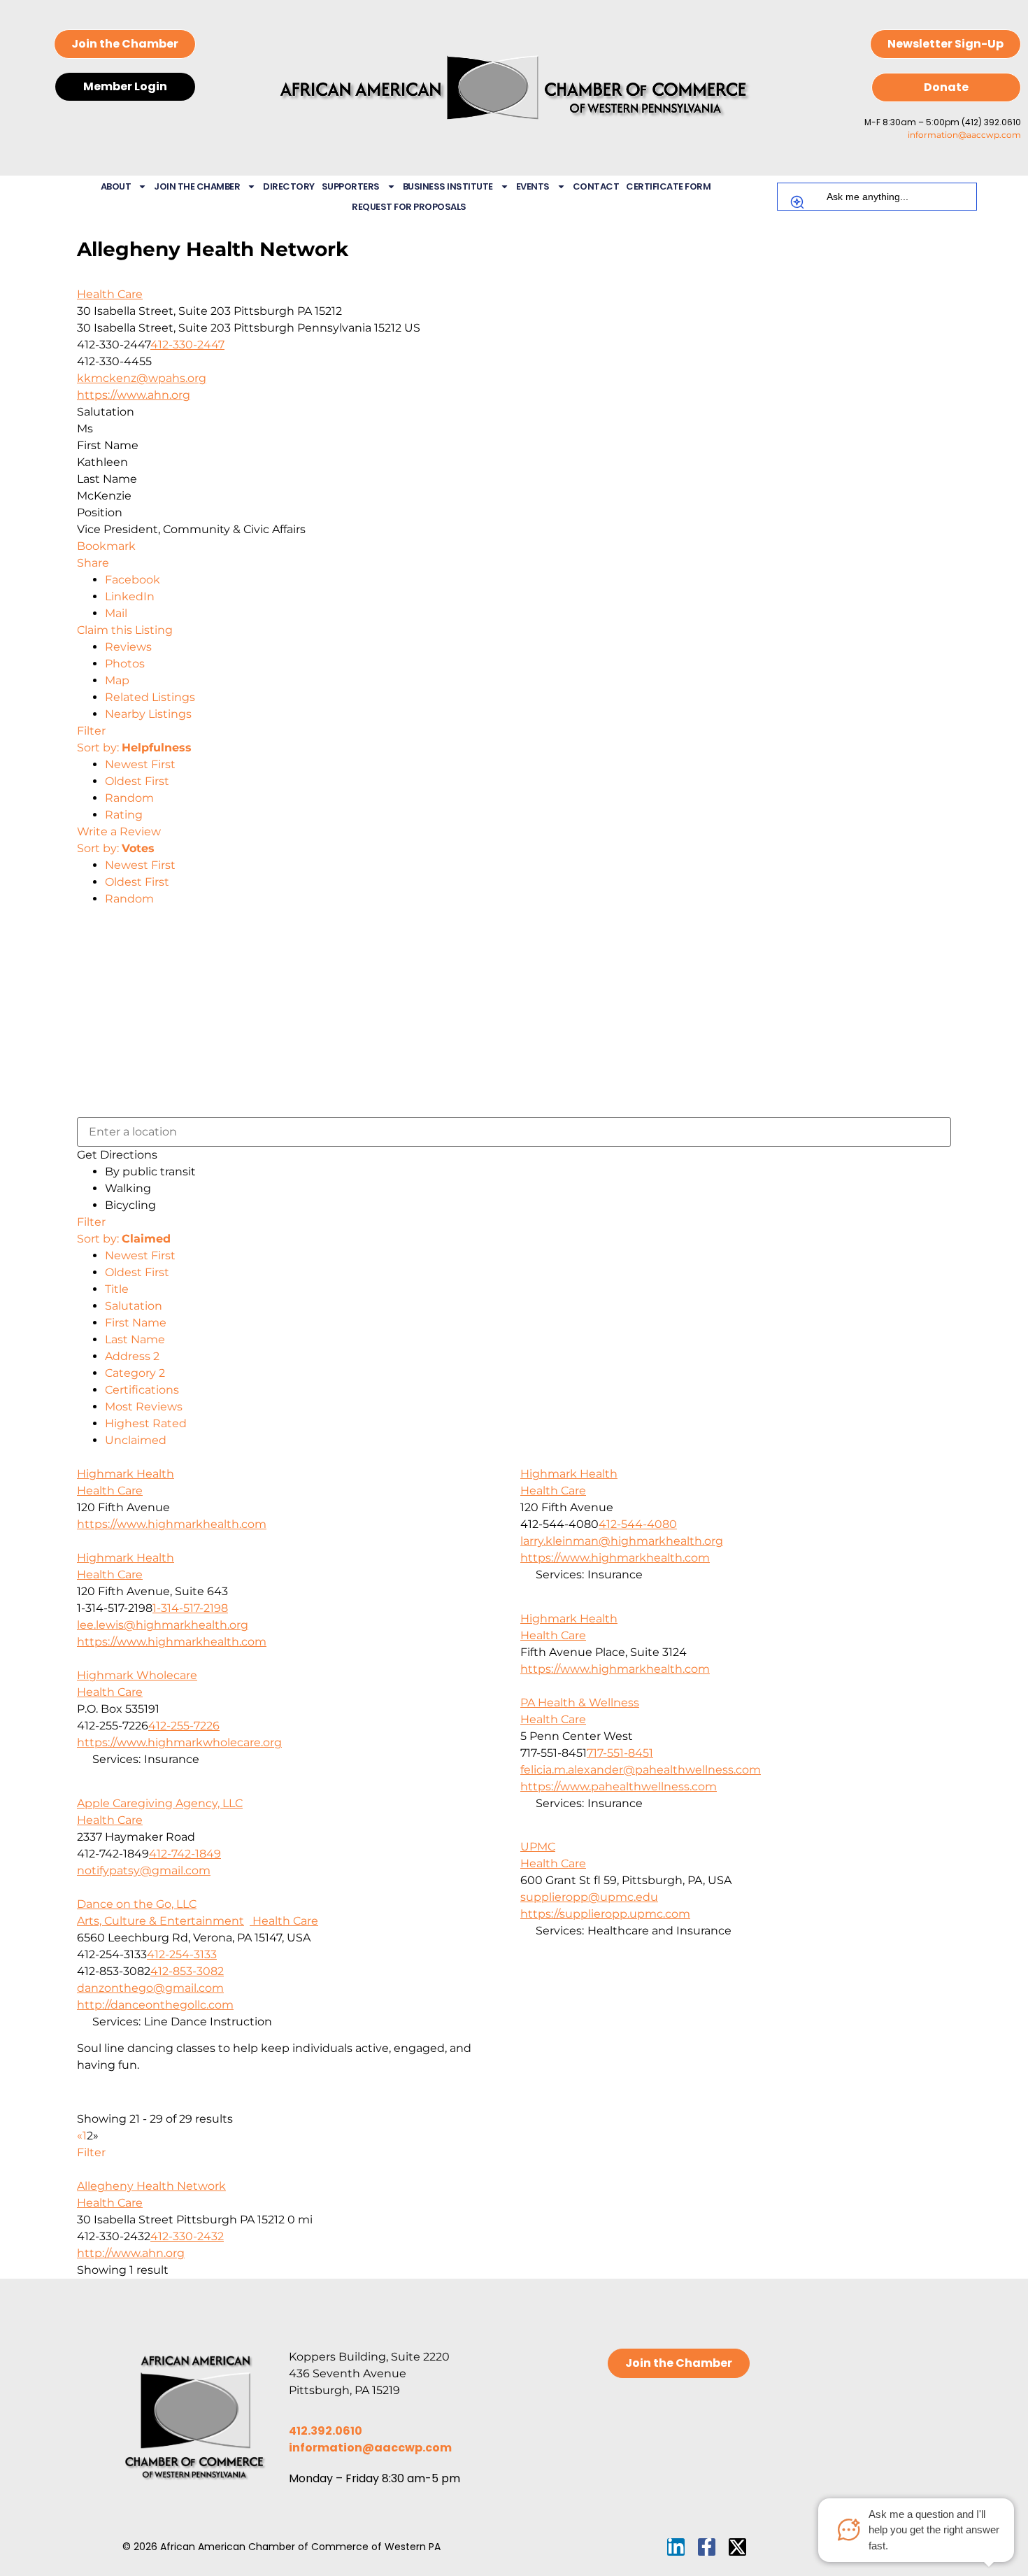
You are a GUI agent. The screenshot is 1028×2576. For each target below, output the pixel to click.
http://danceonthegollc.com (155, 2005)
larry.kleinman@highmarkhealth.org (622, 1541)
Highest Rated (146, 1423)
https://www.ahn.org (134, 395)
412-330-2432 (187, 2236)
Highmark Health (126, 1474)
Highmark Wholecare (137, 1675)
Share (93, 563)
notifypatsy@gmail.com (144, 1870)
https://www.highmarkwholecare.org (179, 1742)
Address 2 (132, 1356)
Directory (289, 186)
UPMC (538, 1847)
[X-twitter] (737, 2547)
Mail (116, 613)
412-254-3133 (182, 1954)
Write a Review (119, 831)
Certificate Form (668, 186)
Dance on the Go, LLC (137, 1904)
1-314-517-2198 (190, 1608)
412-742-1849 (185, 1854)
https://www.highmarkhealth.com (172, 1524)
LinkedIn (130, 596)
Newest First (140, 764)
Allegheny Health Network (151, 2186)
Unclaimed (136, 1440)
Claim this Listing (125, 630)
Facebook (133, 580)
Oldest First (137, 781)
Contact (596, 186)
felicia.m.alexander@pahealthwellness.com (641, 1770)
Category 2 (135, 1373)
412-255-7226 (184, 1726)
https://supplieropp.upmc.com (605, 1914)
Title (117, 1289)
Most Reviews (144, 1407)
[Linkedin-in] (676, 2547)
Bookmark (106, 546)
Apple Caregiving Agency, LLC (160, 1803)
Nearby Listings (148, 714)
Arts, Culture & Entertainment (160, 1921)
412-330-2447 (187, 345)
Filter (91, 731)
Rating (124, 815)
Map (117, 680)
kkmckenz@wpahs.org (142, 378)
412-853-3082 (187, 1971)
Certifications (142, 1390)
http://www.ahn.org (131, 2253)
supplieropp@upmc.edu (589, 1897)
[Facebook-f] (707, 2547)
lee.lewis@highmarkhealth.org (163, 1625)
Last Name (135, 1339)
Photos (125, 664)
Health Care (110, 294)
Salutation (134, 1306)
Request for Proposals (409, 207)
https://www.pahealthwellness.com (619, 1786)
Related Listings (150, 697)
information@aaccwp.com (964, 135)
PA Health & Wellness (580, 1703)
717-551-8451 (620, 1753)
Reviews (128, 647)
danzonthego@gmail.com (150, 1988)
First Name (136, 1323)
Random (129, 798)
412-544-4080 (638, 1524)
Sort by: (134, 748)
